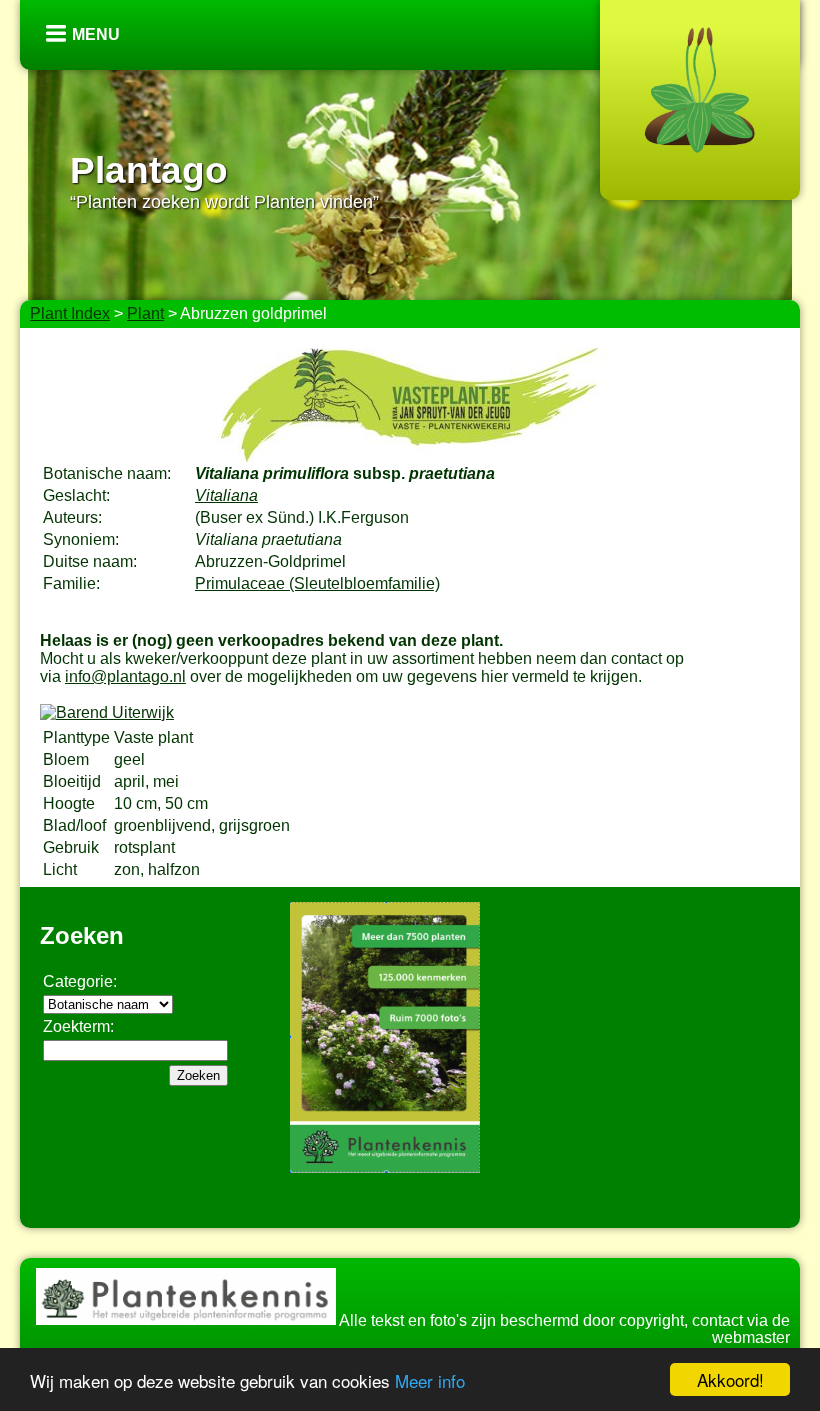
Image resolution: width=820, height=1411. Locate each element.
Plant (145, 313)
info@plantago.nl (125, 676)
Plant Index (70, 313)
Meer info (430, 1380)
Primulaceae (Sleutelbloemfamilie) (317, 583)
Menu (96, 34)
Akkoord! (730, 1379)
